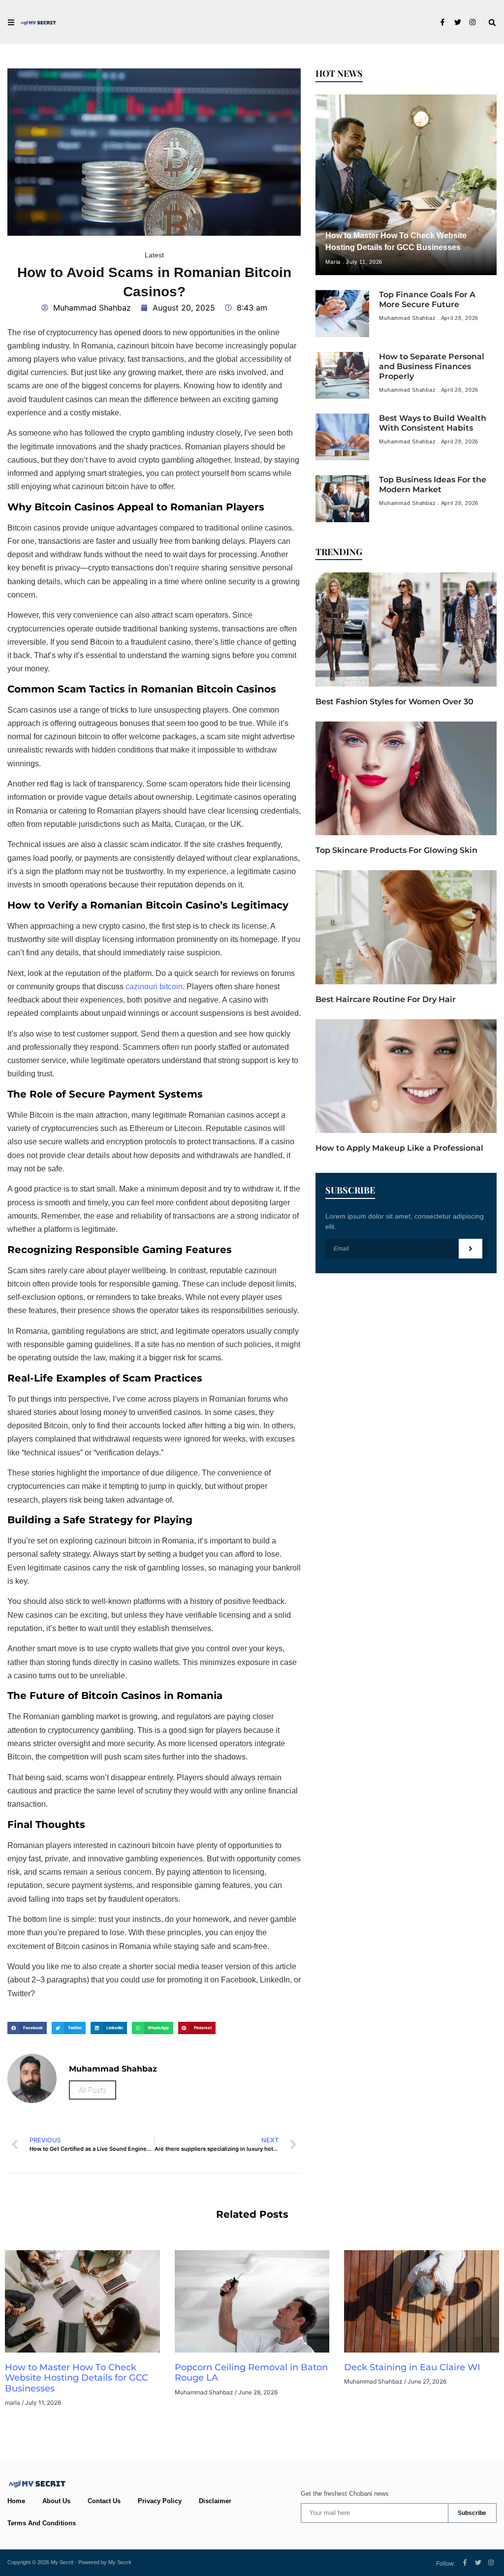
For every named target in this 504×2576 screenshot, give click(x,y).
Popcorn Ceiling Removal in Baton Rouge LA (251, 2373)
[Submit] (471, 1249)
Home (16, 2501)
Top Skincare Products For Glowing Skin (396, 850)
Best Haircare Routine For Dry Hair (386, 999)
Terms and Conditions (42, 2523)
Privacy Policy (160, 2501)
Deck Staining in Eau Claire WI (413, 2367)
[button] (492, 23)
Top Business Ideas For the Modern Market (433, 485)
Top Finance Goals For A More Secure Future (427, 299)
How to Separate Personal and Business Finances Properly (432, 366)
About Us (56, 2501)
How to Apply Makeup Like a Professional (399, 1148)
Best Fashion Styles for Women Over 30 (394, 702)
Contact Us (104, 2501)
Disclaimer (215, 2501)
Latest (154, 255)
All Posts (93, 2090)
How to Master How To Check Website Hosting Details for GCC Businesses (77, 2378)
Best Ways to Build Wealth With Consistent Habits (433, 423)
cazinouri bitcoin (154, 987)
